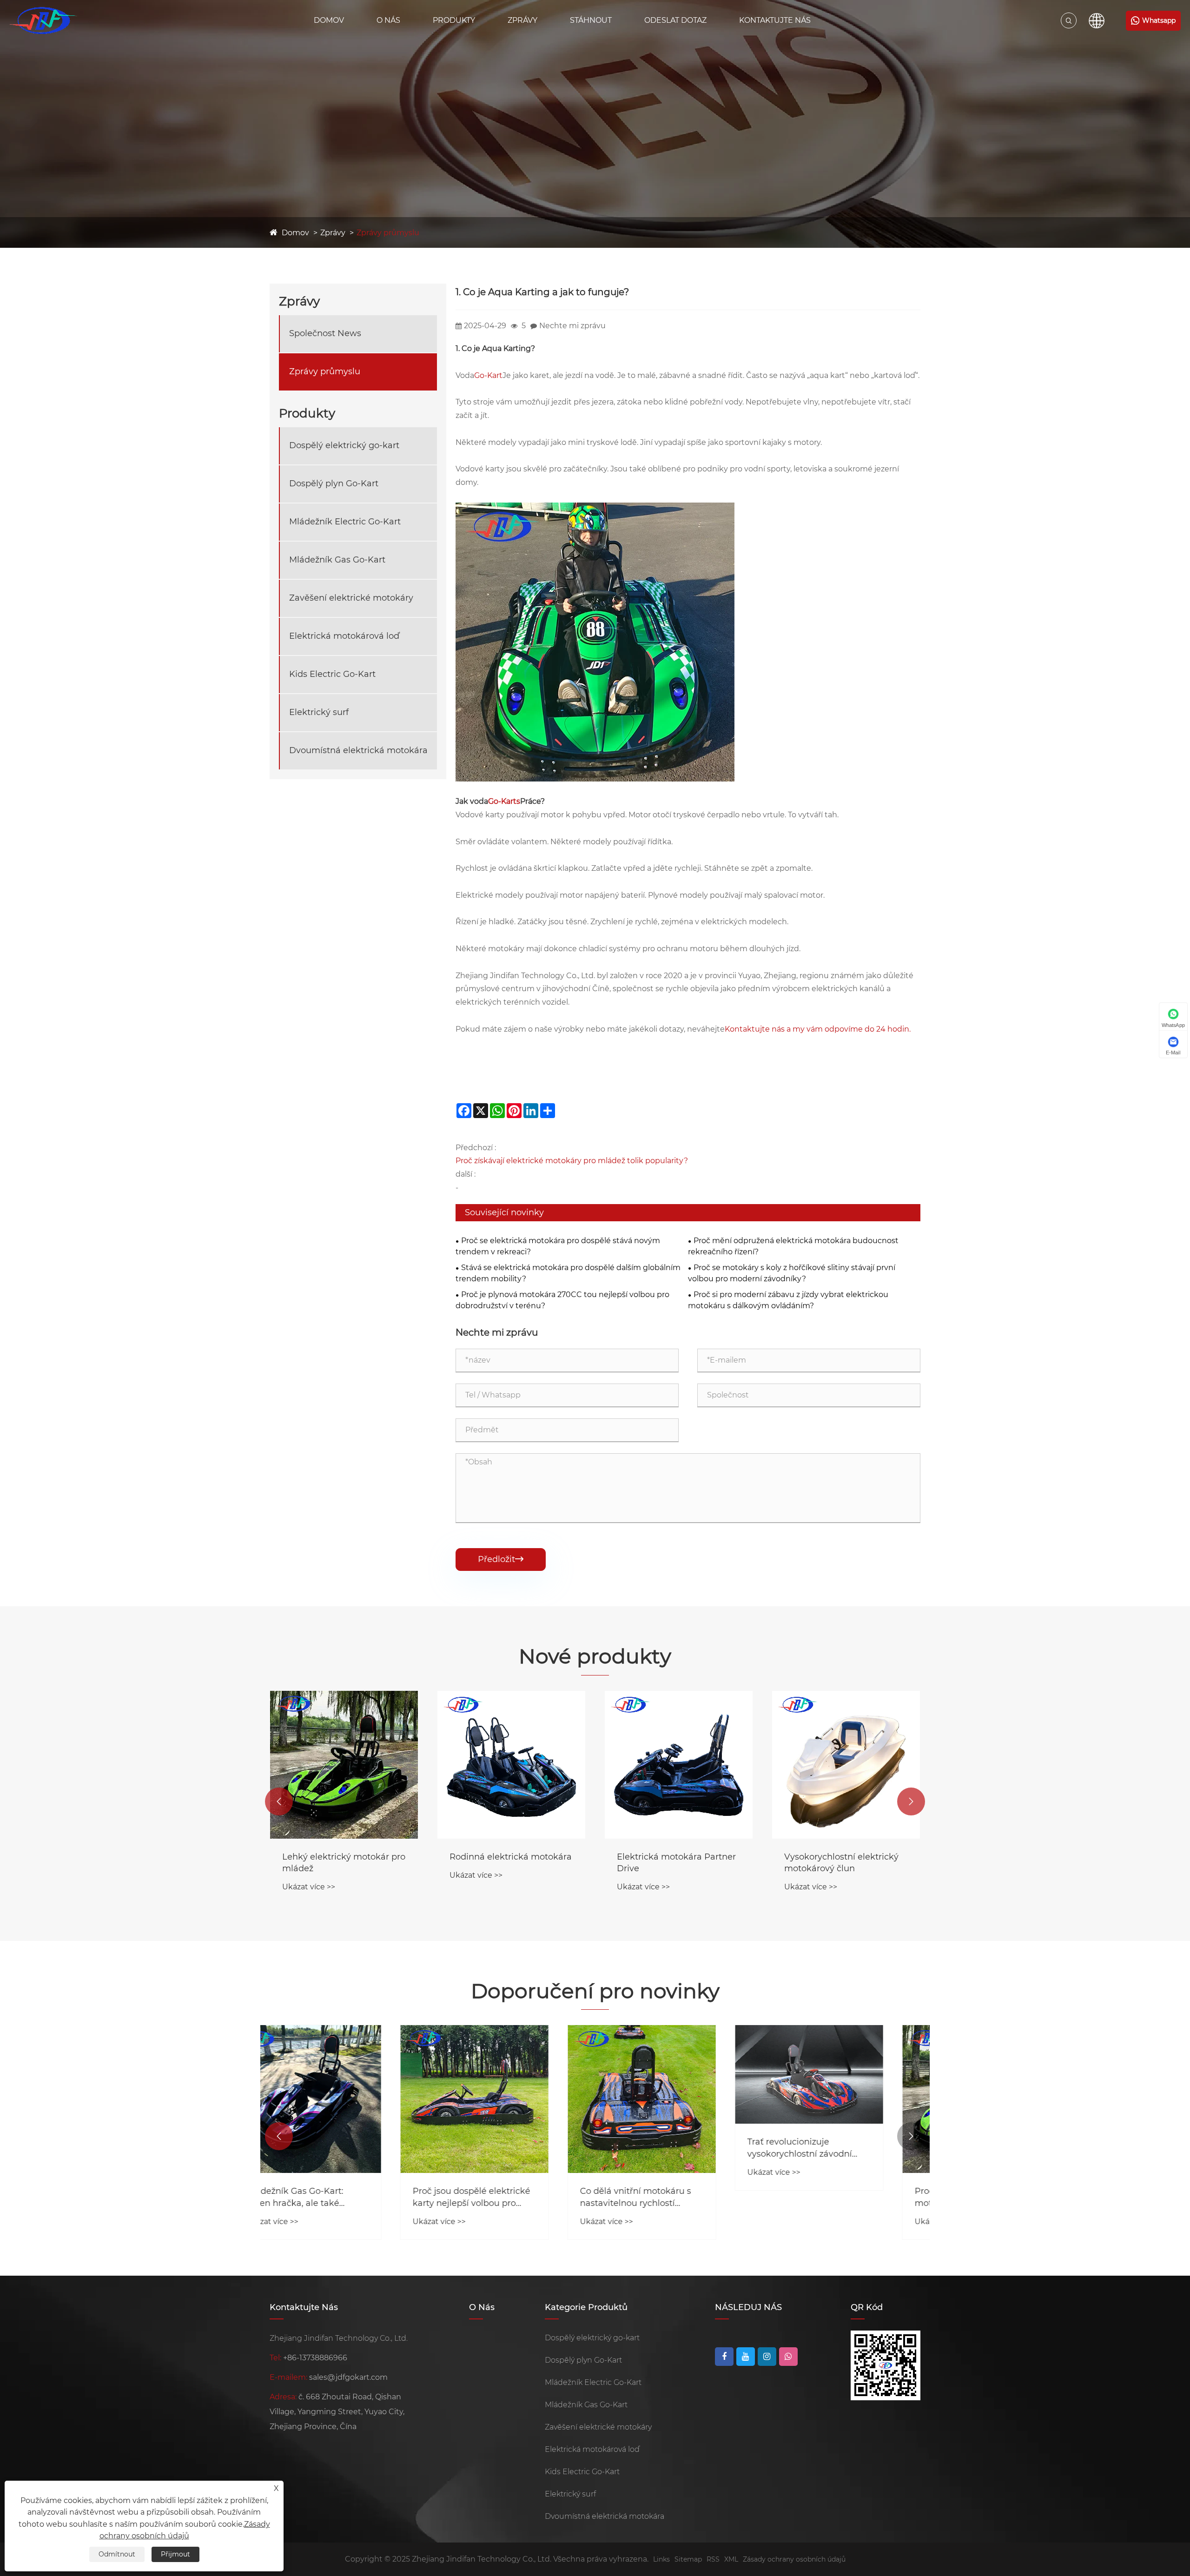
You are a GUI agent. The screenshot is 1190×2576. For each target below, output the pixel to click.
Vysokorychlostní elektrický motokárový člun (674, 1863)
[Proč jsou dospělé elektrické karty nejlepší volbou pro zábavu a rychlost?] (344, 2099)
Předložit (501, 1559)
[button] (279, 1801)
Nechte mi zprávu (572, 326)
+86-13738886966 (315, 2358)
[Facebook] (724, 2357)
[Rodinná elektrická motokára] (344, 1765)
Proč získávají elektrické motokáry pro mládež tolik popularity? (572, 1161)
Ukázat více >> (309, 1875)
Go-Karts (504, 801)
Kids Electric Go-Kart (332, 675)
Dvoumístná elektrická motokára (358, 751)
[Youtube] (746, 2357)
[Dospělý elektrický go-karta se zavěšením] (846, 1765)
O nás (388, 20)
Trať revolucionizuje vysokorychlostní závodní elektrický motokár (669, 2148)
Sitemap (688, 2559)
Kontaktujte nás (775, 20)
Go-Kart (488, 375)
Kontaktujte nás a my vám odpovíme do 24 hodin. (818, 1029)
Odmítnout (117, 2554)
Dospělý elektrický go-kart (344, 446)
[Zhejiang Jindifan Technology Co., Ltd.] (43, 20)
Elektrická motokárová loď (344, 636)
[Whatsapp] (788, 2357)
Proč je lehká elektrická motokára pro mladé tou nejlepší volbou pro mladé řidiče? (839, 2197)
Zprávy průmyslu (388, 233)
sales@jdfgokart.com (348, 2377)
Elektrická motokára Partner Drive (509, 1863)
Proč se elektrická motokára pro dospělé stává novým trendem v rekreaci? (558, 1246)
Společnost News (325, 334)
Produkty (454, 20)
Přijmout (175, 2554)
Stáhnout (591, 20)
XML (731, 2559)
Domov (329, 20)
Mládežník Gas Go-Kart (337, 560)
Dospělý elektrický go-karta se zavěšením (842, 1863)
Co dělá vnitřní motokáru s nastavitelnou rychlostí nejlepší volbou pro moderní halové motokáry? (508, 2197)
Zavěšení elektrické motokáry (351, 598)
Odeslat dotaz (675, 20)
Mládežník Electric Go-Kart (345, 522)
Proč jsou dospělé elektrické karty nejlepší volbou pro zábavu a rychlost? (341, 2197)
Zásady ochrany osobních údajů (794, 2559)
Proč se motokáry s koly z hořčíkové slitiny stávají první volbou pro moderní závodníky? (792, 1273)
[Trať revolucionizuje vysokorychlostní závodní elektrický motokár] (679, 2074)
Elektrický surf (319, 713)
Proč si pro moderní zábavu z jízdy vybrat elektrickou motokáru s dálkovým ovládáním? (788, 1300)
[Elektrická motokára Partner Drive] (511, 1765)
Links (661, 2559)
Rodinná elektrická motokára (343, 1857)
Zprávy (522, 20)
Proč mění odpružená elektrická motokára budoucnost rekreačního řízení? (793, 1246)
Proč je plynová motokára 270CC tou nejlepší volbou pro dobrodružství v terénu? (562, 1300)
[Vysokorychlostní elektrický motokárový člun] (679, 1765)
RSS (713, 2559)
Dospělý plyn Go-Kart (334, 484)
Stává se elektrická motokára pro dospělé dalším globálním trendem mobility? (568, 1273)
